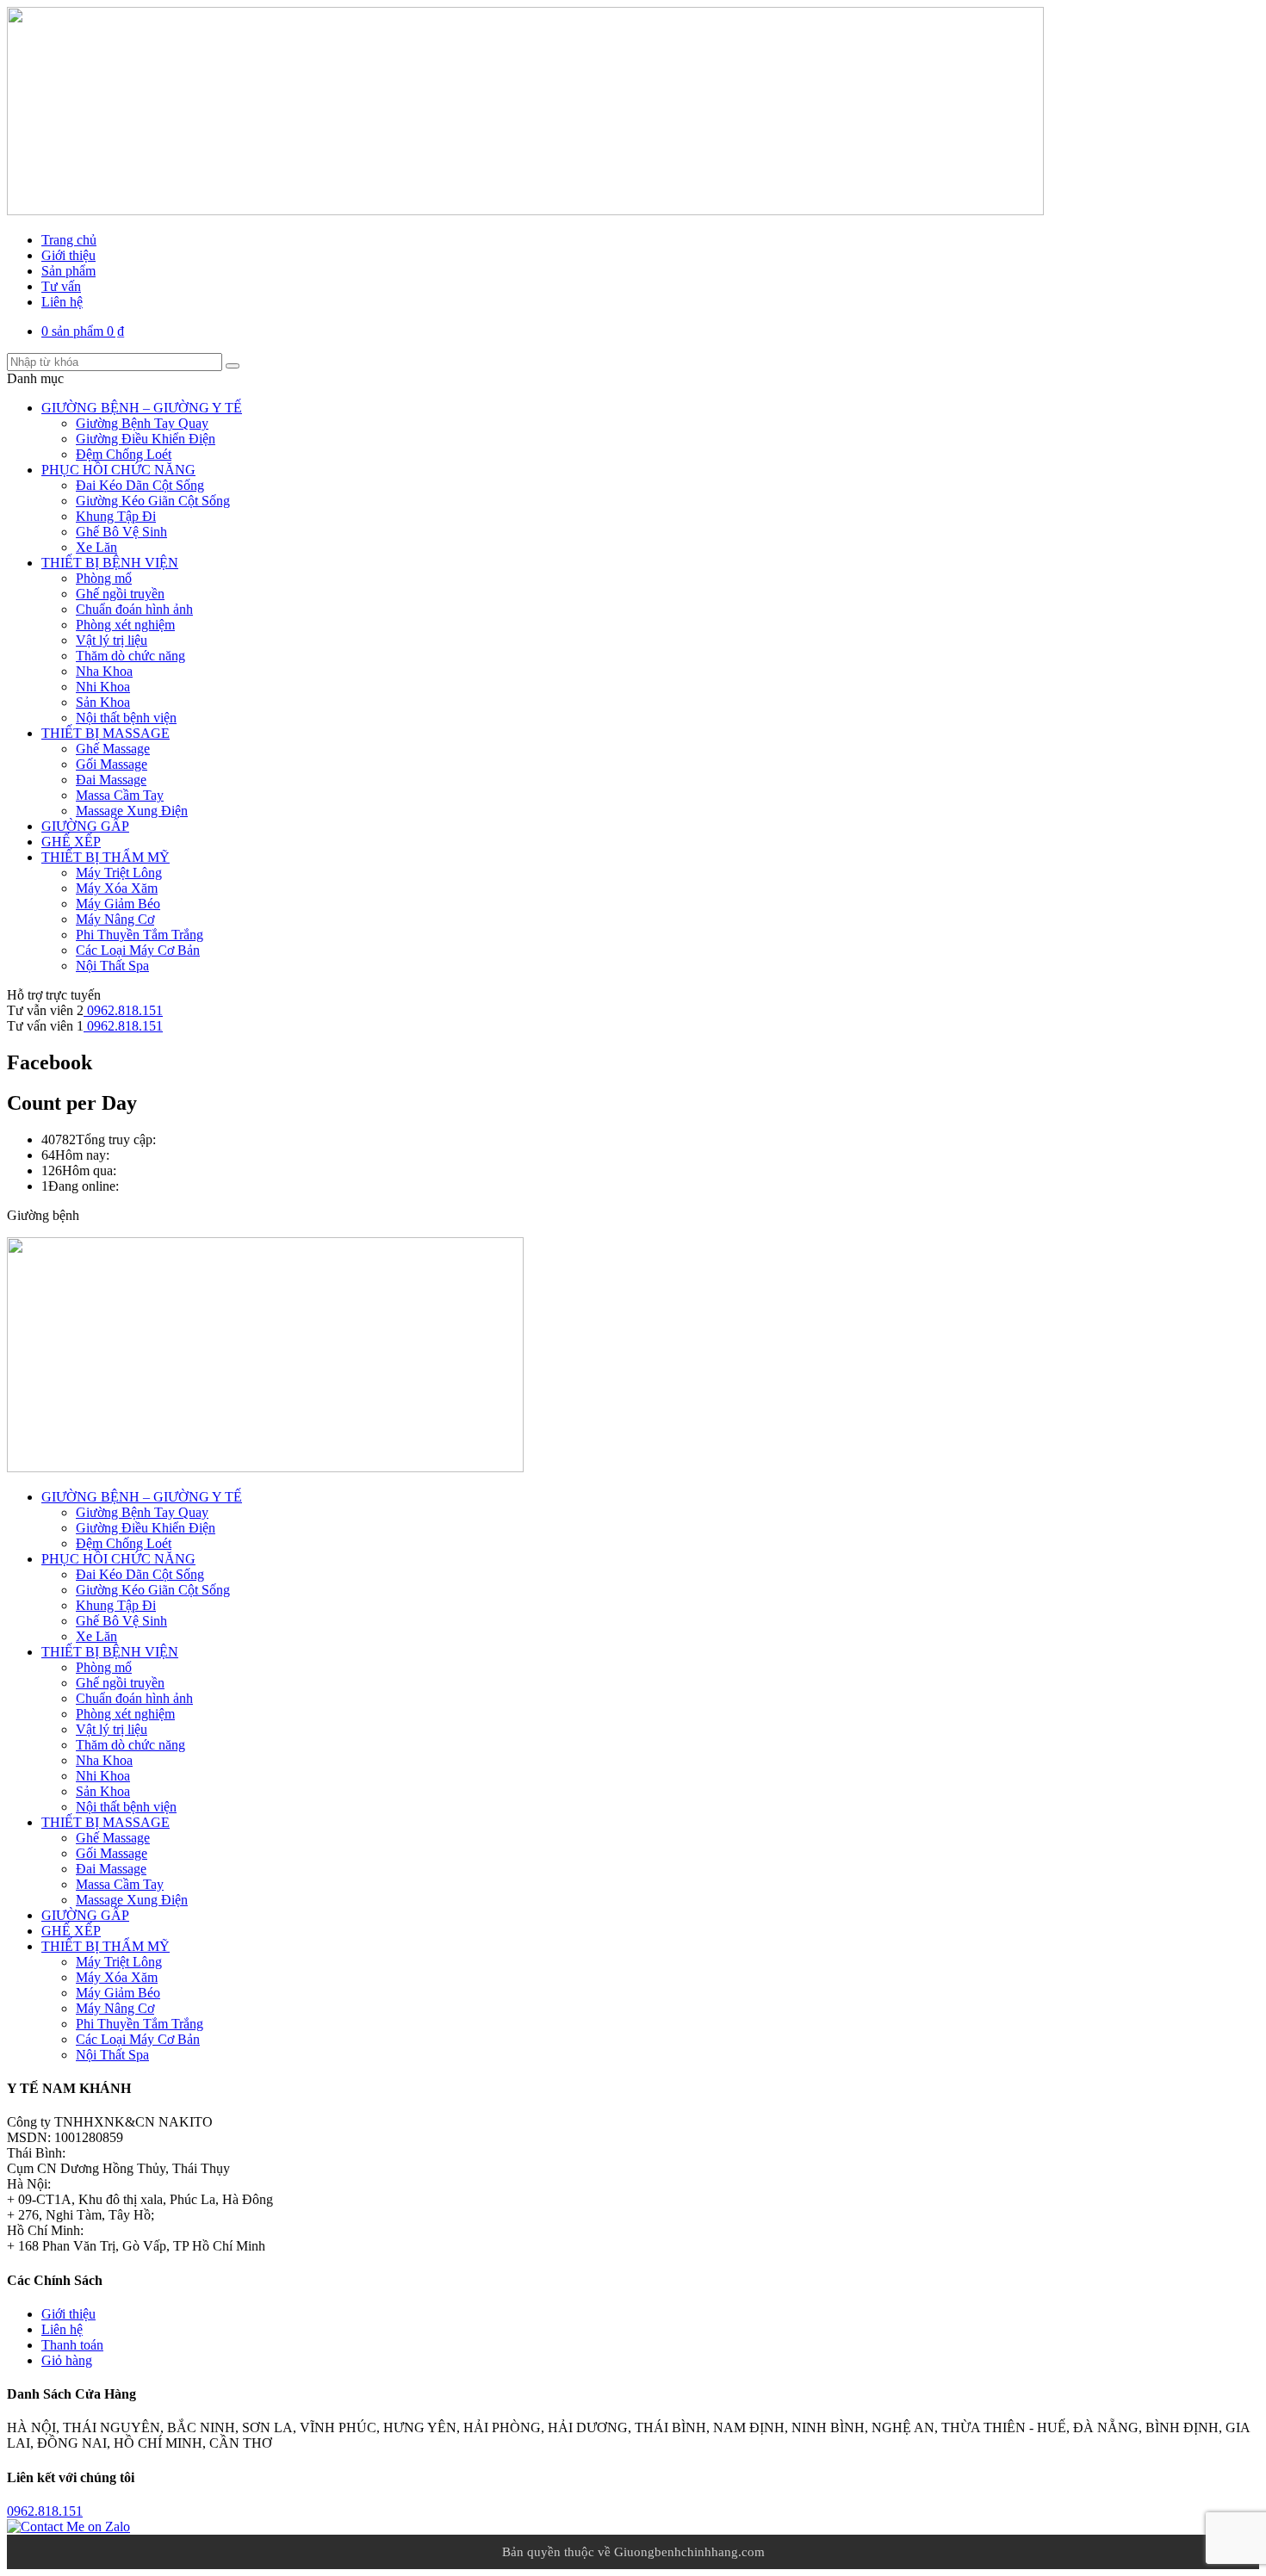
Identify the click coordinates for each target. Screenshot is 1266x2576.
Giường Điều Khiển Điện (146, 439)
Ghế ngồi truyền (120, 594)
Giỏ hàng (67, 2360)
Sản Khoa (103, 702)
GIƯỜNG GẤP (85, 826)
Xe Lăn (96, 547)
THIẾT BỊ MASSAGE (105, 733)
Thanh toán (72, 2345)
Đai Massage (111, 780)
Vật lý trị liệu (112, 640)
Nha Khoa (104, 671)
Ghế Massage (113, 749)
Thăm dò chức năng (130, 656)
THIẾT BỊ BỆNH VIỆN (110, 563)
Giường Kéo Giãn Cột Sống (153, 501)
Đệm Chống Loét (124, 454)
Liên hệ (62, 302)
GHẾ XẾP (71, 842)
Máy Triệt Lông (119, 873)
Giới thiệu (68, 255)
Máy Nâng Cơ (115, 919)
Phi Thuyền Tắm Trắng (140, 935)
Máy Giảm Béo (118, 904)
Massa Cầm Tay (120, 795)
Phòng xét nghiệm (125, 625)
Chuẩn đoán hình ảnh (134, 609)
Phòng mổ (104, 578)
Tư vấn (61, 286)
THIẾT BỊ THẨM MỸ (105, 857)
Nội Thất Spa (112, 966)
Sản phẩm (68, 271)
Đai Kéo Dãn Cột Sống (140, 485)
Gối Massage (112, 764)
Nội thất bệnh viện (126, 718)
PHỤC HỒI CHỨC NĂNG (118, 470)
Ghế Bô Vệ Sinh (121, 532)
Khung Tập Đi (116, 516)
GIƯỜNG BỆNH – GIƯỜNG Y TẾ (142, 408)
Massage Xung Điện (132, 811)
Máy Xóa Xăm (117, 888)
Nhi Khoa (103, 687)
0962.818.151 (123, 1010)
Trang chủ (69, 240)
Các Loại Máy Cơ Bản (138, 950)
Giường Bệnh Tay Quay (142, 423)
